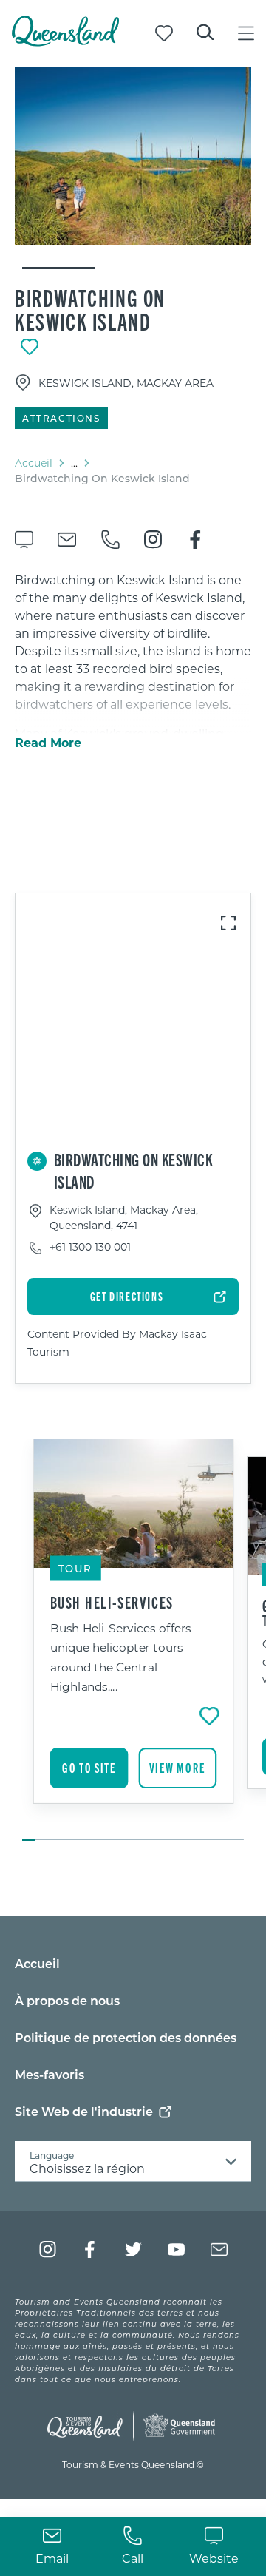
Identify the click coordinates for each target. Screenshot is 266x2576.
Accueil (34, 463)
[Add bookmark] (30, 347)
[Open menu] (246, 33)
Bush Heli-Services (112, 1602)
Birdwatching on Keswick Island (90, 309)
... (74, 463)
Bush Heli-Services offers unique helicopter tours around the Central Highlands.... (121, 1657)
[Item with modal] (133, 156)
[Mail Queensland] (219, 2249)
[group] (133, 1641)
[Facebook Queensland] (91, 2249)
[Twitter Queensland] (133, 2249)
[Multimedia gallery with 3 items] (133, 169)
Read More (48, 743)
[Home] (65, 42)
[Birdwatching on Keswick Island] (133, 156)
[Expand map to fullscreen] (228, 923)
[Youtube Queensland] (176, 2249)
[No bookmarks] (164, 33)
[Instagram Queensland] (48, 2249)
